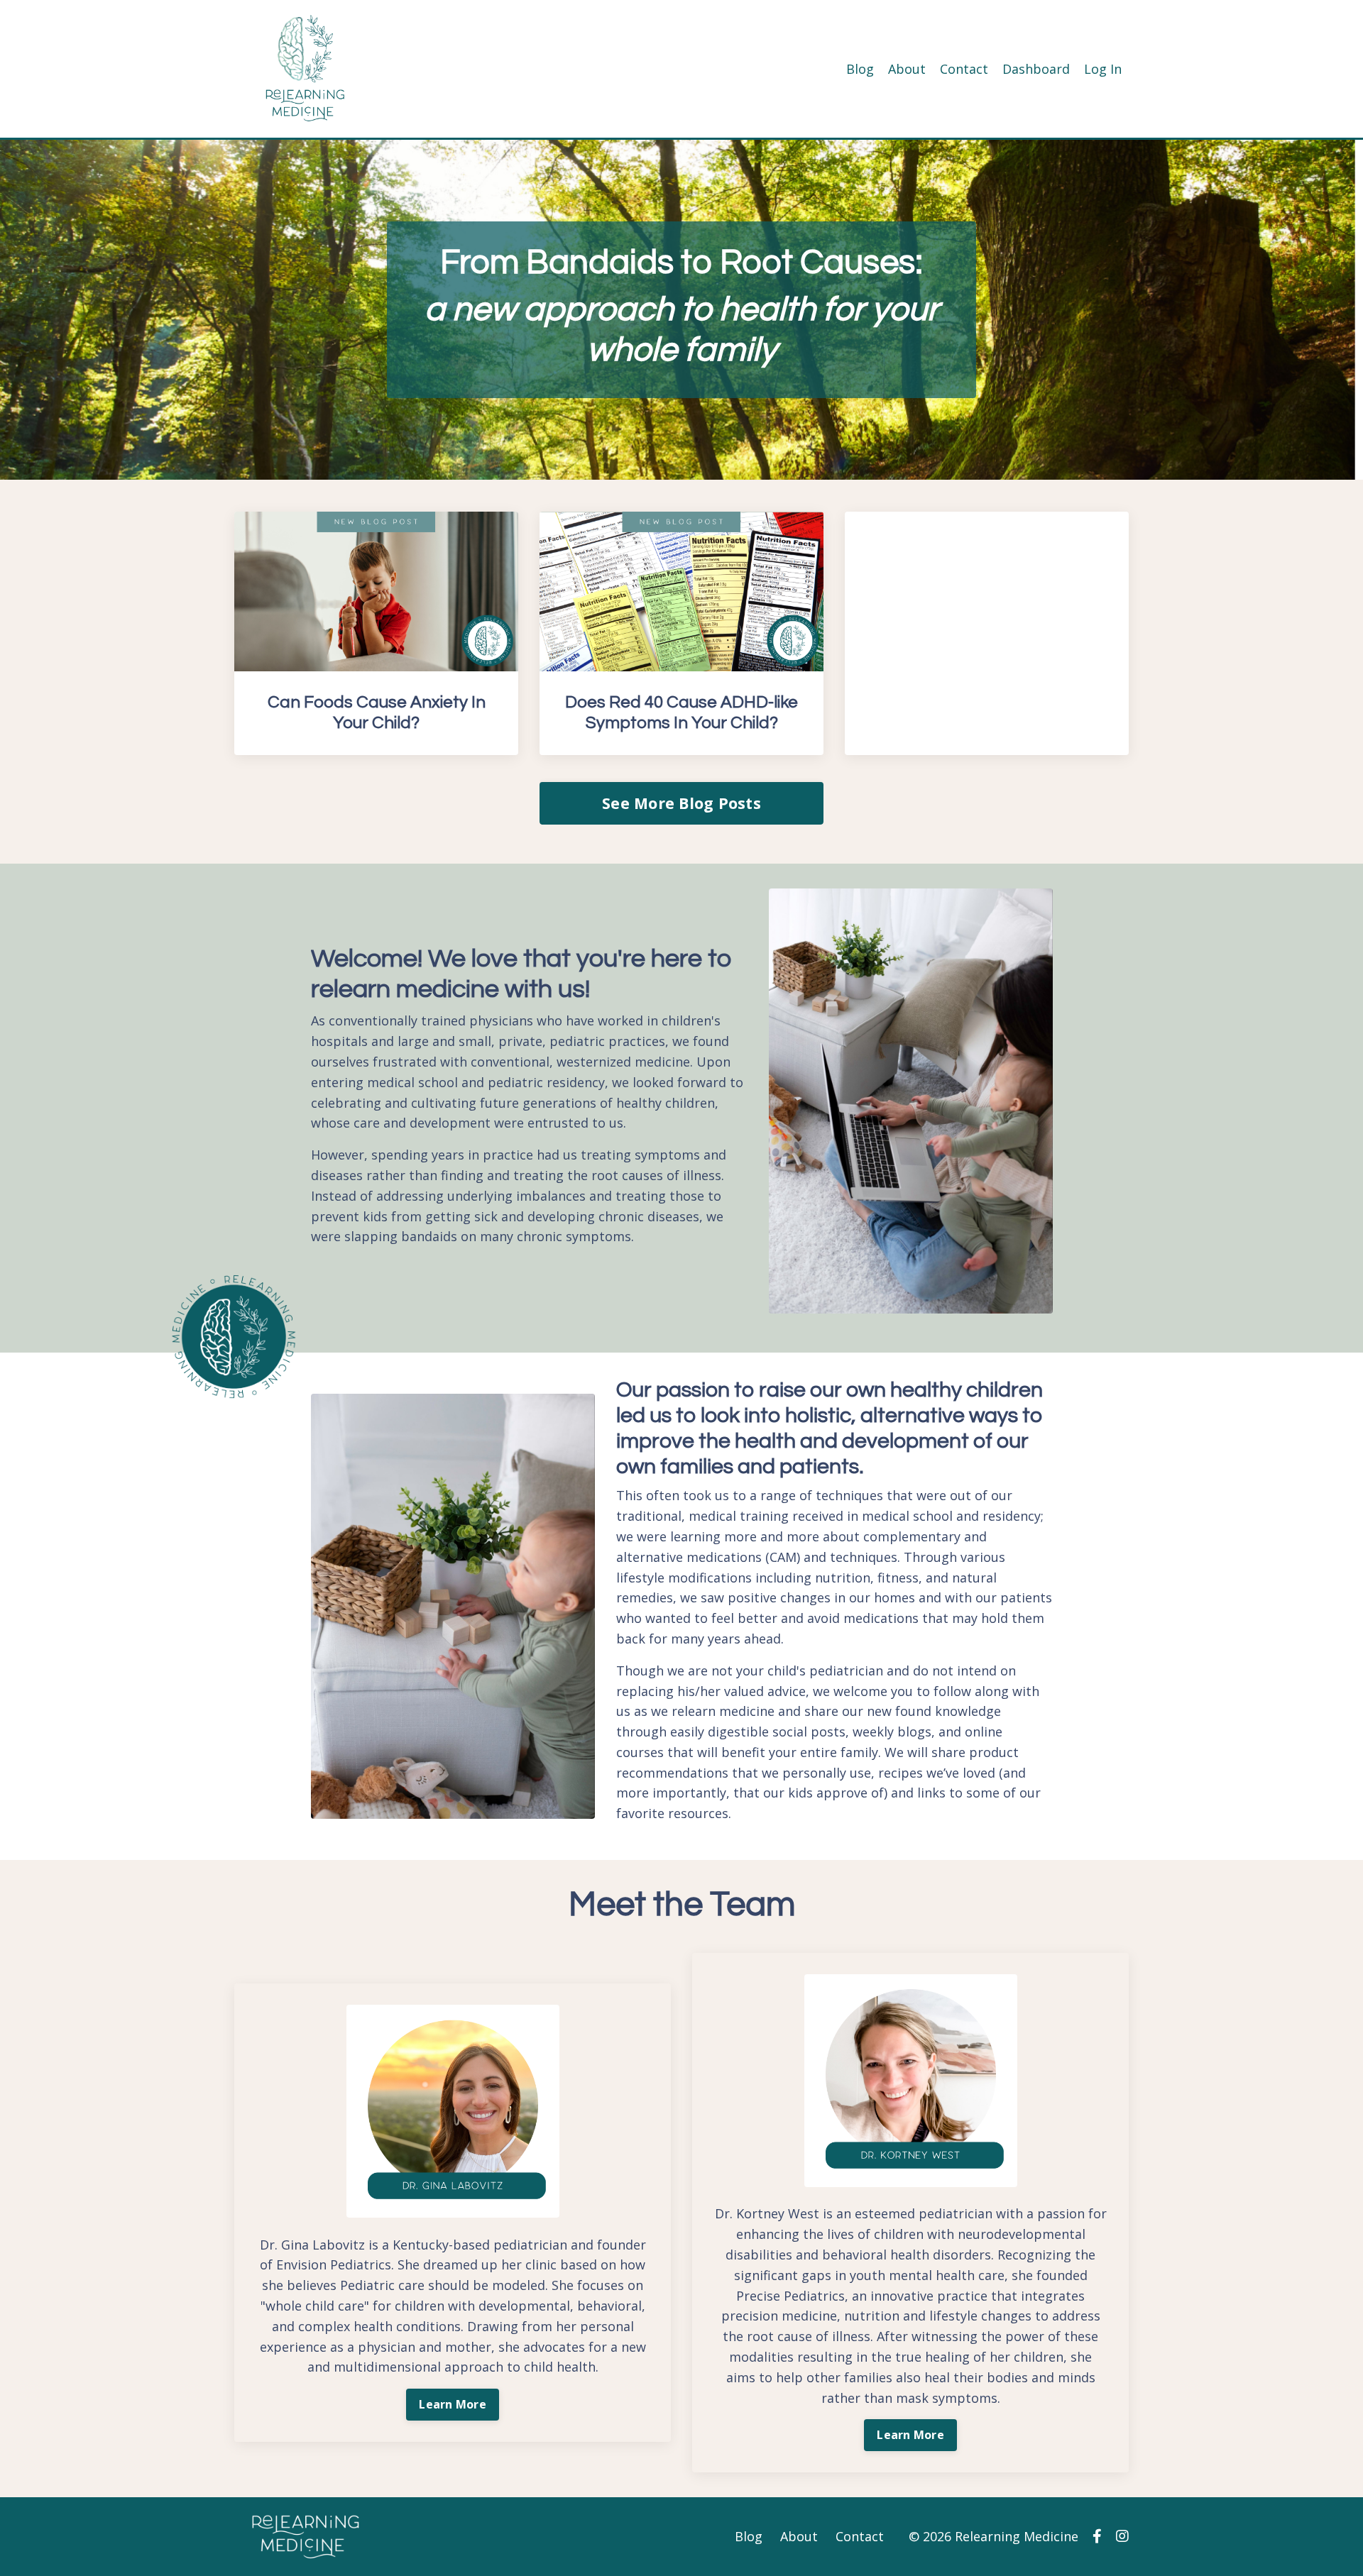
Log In (1103, 69)
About (907, 69)
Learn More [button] (453, 2404)
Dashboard (1036, 69)
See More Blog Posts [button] (681, 803)
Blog (860, 69)
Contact (964, 69)
